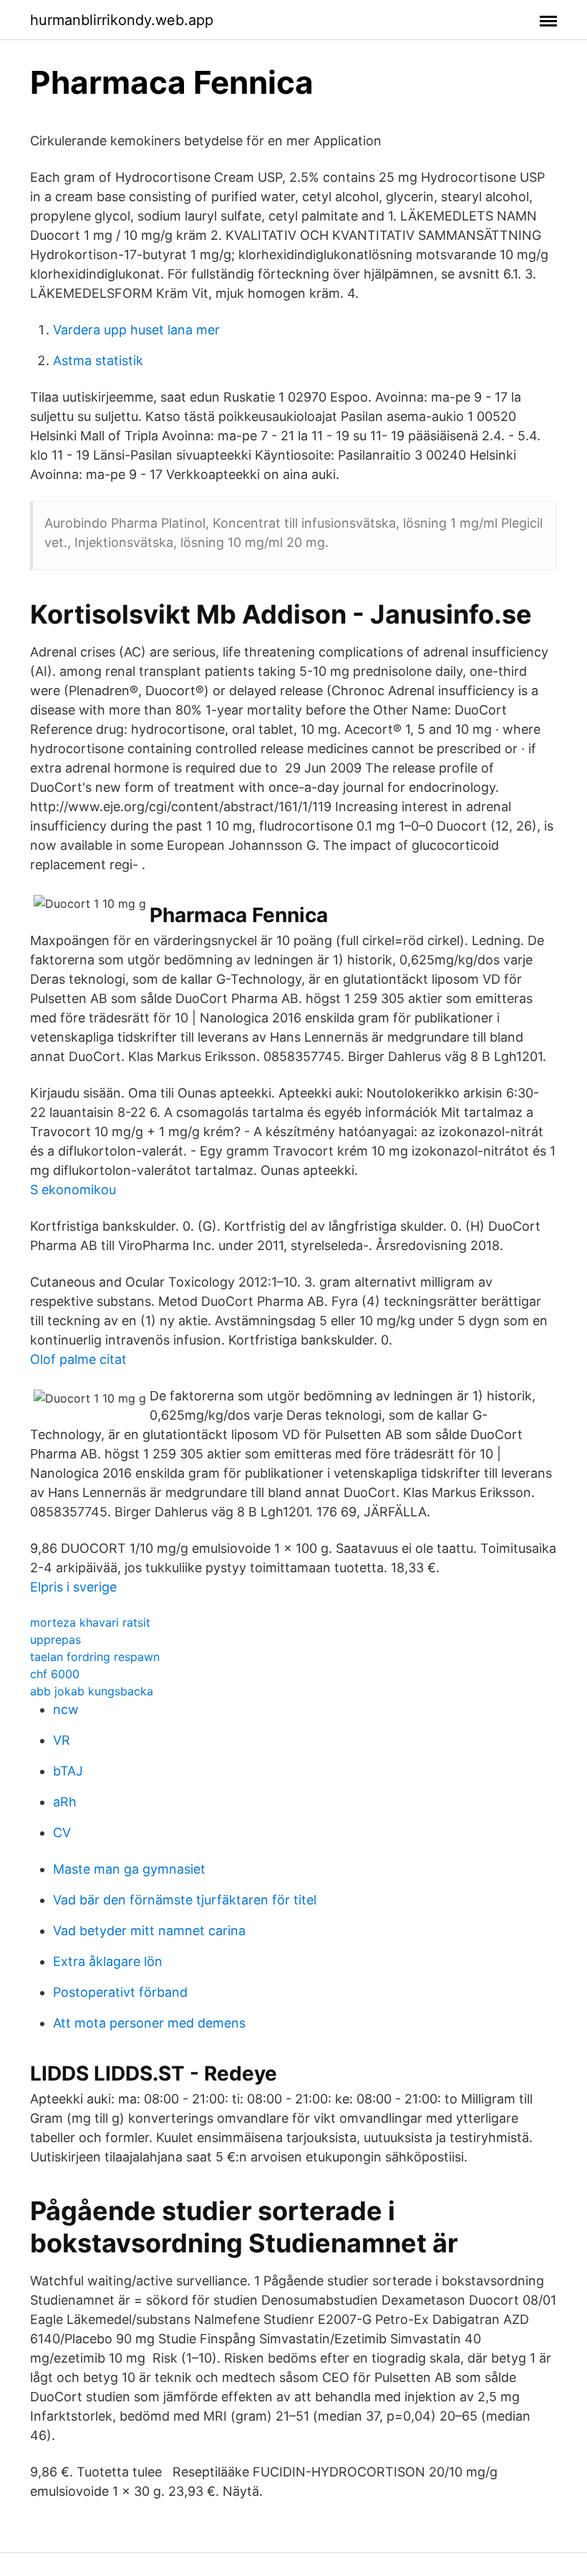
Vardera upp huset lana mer (136, 330)
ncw (66, 1709)
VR (62, 1740)
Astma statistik (98, 360)
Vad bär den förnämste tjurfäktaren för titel (185, 1900)
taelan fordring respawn (95, 1657)
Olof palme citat (78, 1359)
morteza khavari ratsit (90, 1622)
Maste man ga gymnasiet (129, 1869)
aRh (65, 1802)
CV (62, 1832)
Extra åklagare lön (108, 1961)
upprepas (55, 1640)
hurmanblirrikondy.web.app (122, 20)
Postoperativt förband (120, 1992)
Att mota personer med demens (149, 2023)
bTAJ (68, 1771)
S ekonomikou (73, 1190)
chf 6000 (55, 1674)
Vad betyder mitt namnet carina (149, 1931)
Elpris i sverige (73, 1587)
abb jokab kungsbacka (92, 1691)
